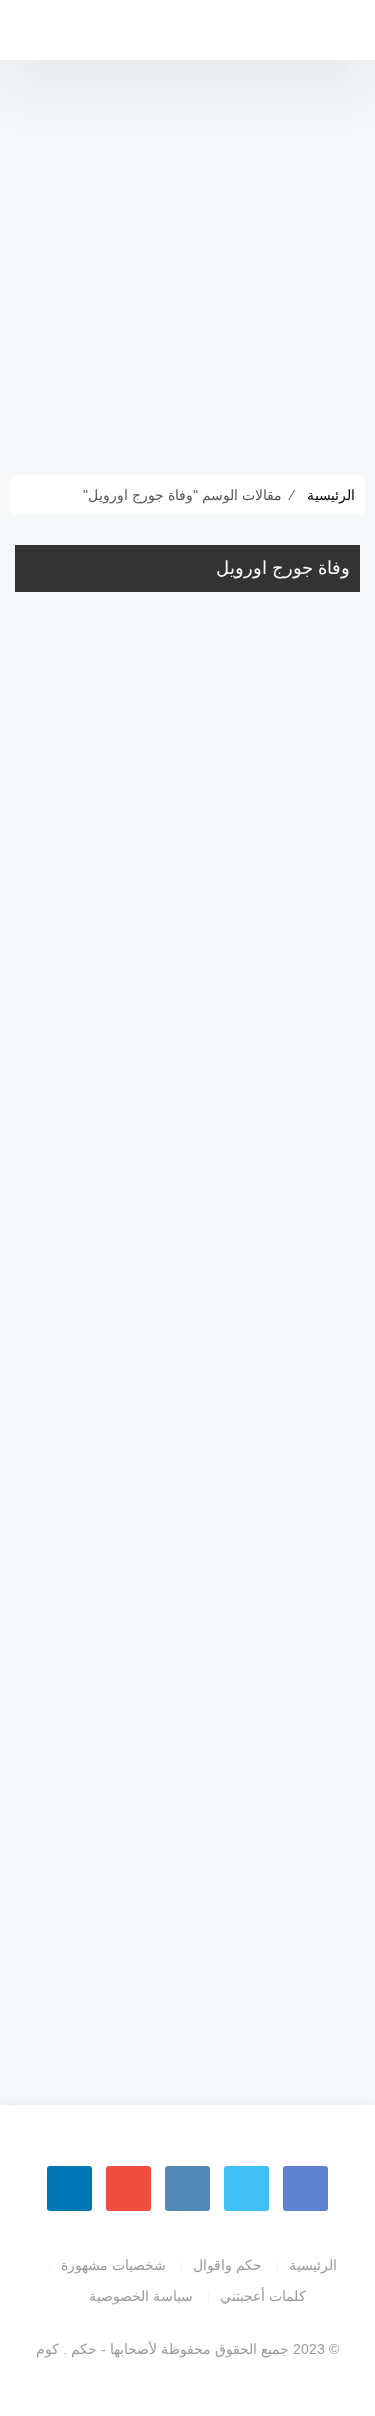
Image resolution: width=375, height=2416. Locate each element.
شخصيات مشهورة (113, 2265)
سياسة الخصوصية (141, 2296)
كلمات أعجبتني (263, 2296)
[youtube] (128, 2188)
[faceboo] (305, 2188)
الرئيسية (313, 2265)
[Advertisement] (187, 257)
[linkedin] (69, 2188)
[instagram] (187, 2188)
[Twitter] (246, 2188)
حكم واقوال (227, 2265)
